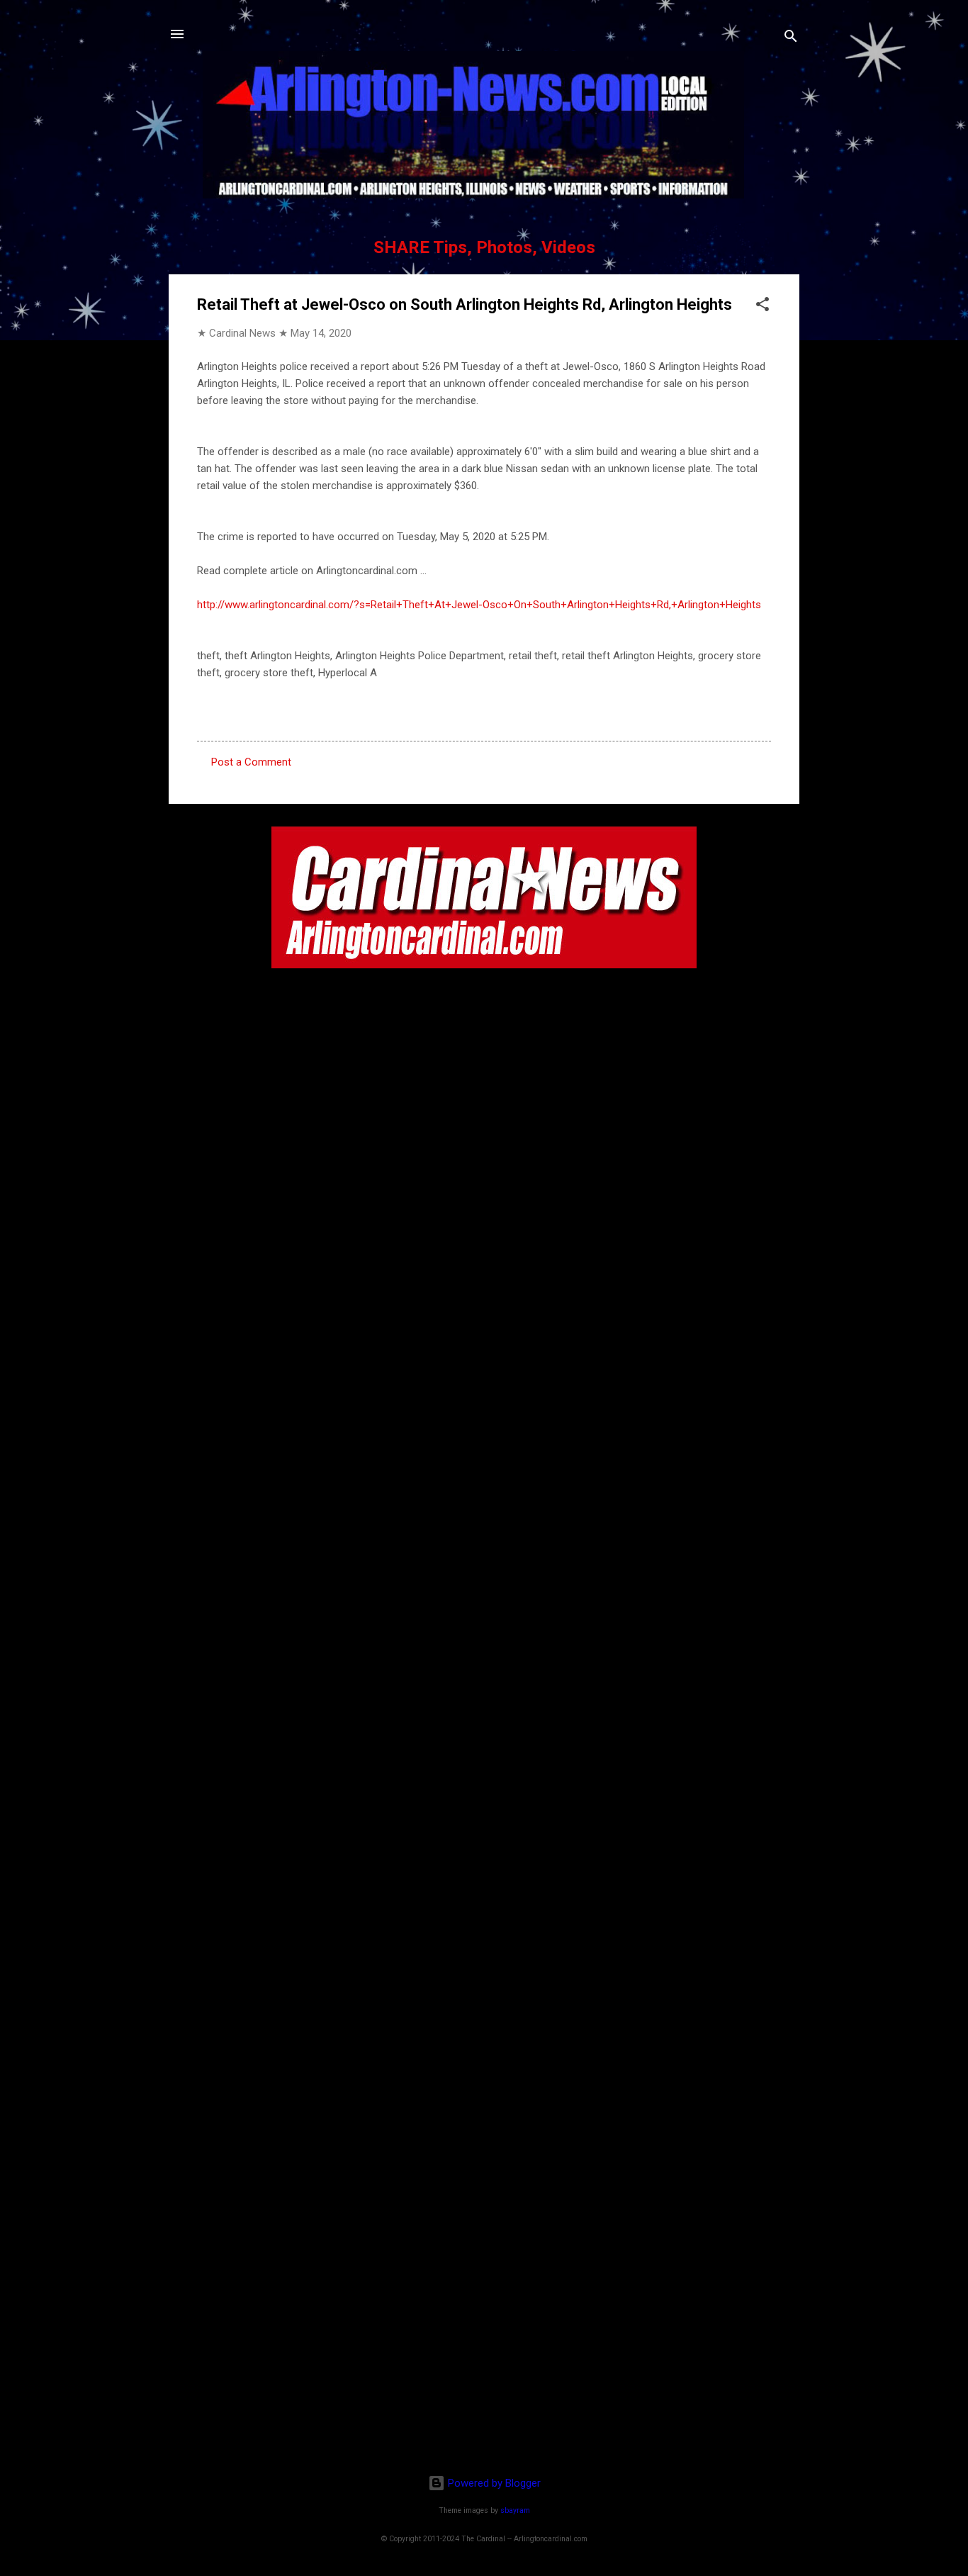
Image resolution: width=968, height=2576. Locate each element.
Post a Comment (251, 762)
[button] (762, 307)
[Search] (791, 39)
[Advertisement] (484, 2372)
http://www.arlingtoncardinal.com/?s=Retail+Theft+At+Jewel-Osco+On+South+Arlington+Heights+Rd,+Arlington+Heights (479, 605)
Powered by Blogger (493, 2483)
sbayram (515, 2510)
